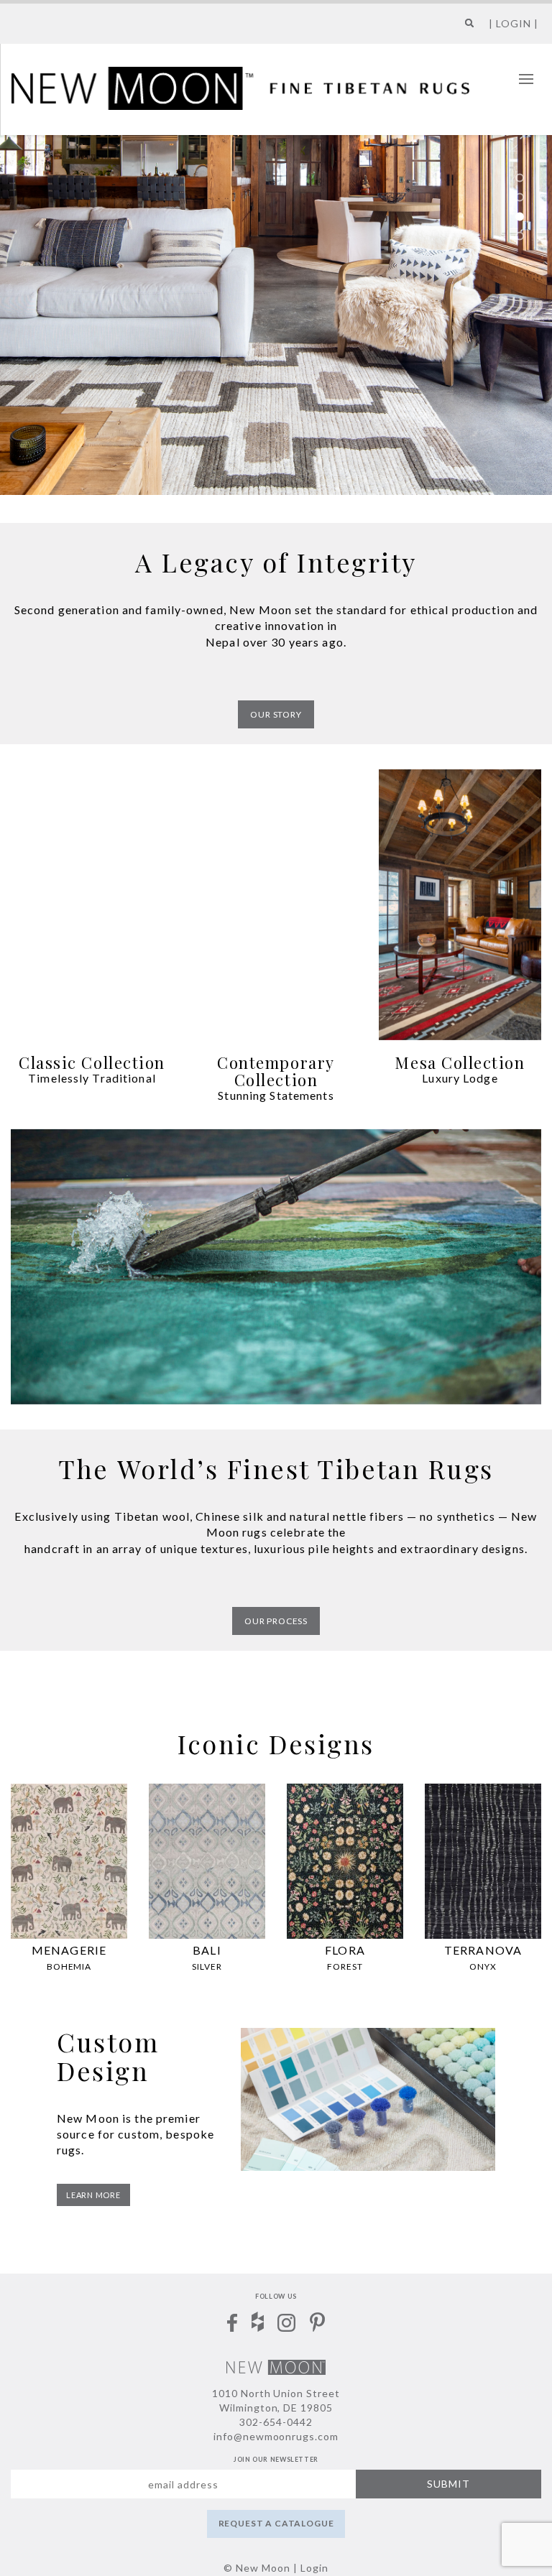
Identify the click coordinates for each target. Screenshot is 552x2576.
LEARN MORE (93, 2195)
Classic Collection (92, 1062)
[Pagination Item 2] (520, 197)
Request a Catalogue (276, 2523)
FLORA (345, 1950)
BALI (207, 1950)
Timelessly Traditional (92, 1078)
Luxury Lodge (460, 1078)
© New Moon (257, 2568)
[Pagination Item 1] (520, 177)
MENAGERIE (69, 1950)
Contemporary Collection (276, 1071)
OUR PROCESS (276, 1621)
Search (466, 28)
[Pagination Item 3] (520, 216)
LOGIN (514, 23)
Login (314, 2568)
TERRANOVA (483, 1950)
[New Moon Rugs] (240, 87)
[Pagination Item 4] (520, 236)
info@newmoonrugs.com (276, 2436)
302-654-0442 (276, 2422)
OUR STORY (276, 714)
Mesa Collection (460, 1062)
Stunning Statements (276, 1095)
